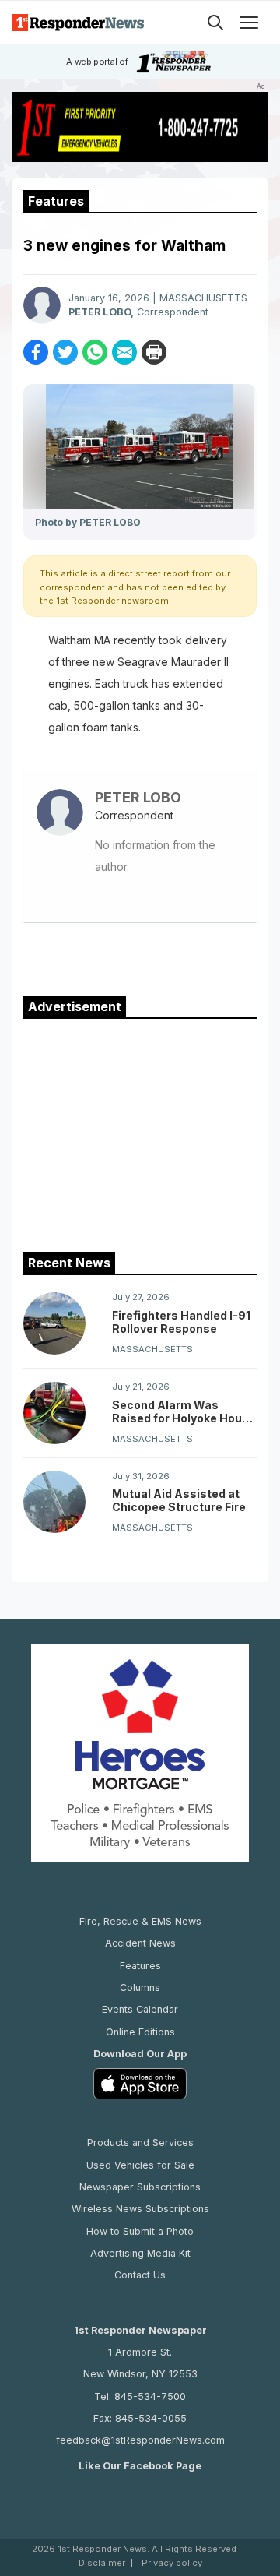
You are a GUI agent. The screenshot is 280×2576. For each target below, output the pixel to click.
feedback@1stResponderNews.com (140, 2440)
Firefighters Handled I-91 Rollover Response (181, 1322)
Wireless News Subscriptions (140, 2209)
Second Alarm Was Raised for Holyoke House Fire (184, 1411)
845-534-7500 (150, 2396)
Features (140, 1966)
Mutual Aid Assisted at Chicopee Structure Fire (179, 1500)
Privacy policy (172, 2563)
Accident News (140, 1943)
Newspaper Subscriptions (140, 2187)
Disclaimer (102, 2563)
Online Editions (140, 2032)
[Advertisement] (140, 1132)
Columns (140, 1988)
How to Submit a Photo (140, 2231)
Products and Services (140, 2143)
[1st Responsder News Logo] (78, 22)
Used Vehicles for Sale (140, 2165)
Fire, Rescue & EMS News (140, 1921)
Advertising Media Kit (140, 2253)
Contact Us (140, 2275)
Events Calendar (140, 2009)
